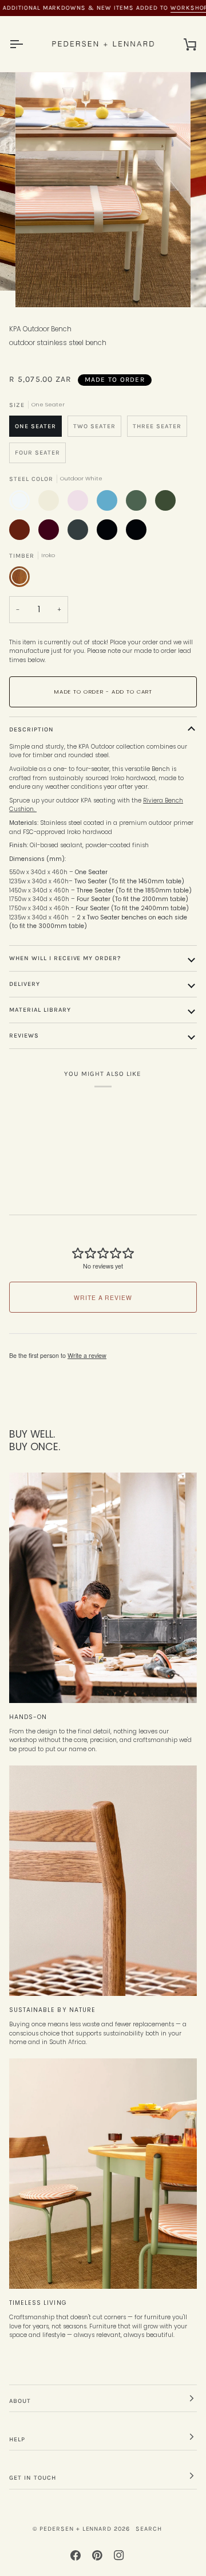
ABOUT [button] (20, 2401)
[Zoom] (37, 286)
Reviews (24, 1036)
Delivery (25, 984)
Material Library (40, 1010)
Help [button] (17, 2439)
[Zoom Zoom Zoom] (103, 189)
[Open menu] (26, 44)
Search (149, 2529)
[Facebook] (76, 2555)
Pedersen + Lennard (76, 2529)
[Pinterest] (97, 2555)
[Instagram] (119, 2555)
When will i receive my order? (65, 958)
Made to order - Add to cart (103, 692)
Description (31, 729)
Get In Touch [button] (33, 2478)
